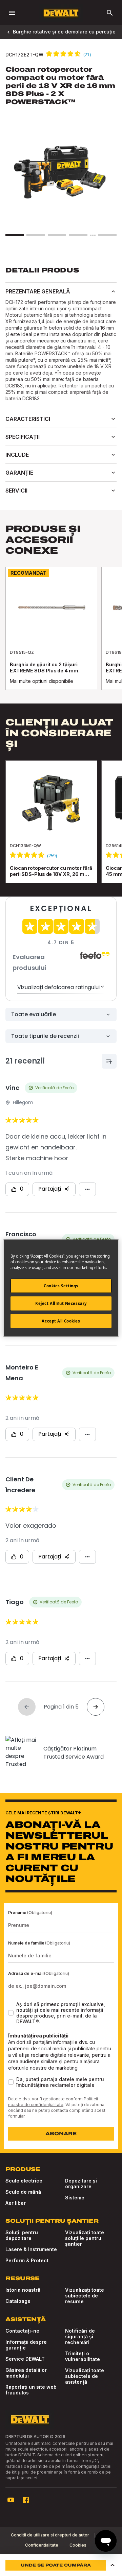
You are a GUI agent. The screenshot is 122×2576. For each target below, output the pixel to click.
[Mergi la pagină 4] (78, 235)
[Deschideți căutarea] (110, 13)
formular (16, 2116)
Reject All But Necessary (61, 1303)
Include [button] (17, 455)
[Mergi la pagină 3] (57, 235)
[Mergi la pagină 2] (36, 235)
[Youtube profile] (11, 2500)
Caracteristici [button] (28, 419)
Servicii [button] (16, 491)
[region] (61, 635)
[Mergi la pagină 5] (107, 235)
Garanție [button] (19, 473)
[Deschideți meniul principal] (12, 13)
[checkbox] (11, 2013)
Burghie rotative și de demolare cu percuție (64, 32)
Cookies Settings (61, 1286)
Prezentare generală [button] (38, 291)
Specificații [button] (23, 437)
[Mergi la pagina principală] (61, 13)
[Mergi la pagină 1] (15, 235)
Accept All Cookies (61, 1321)
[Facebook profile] (26, 2500)
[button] (113, 2565)
